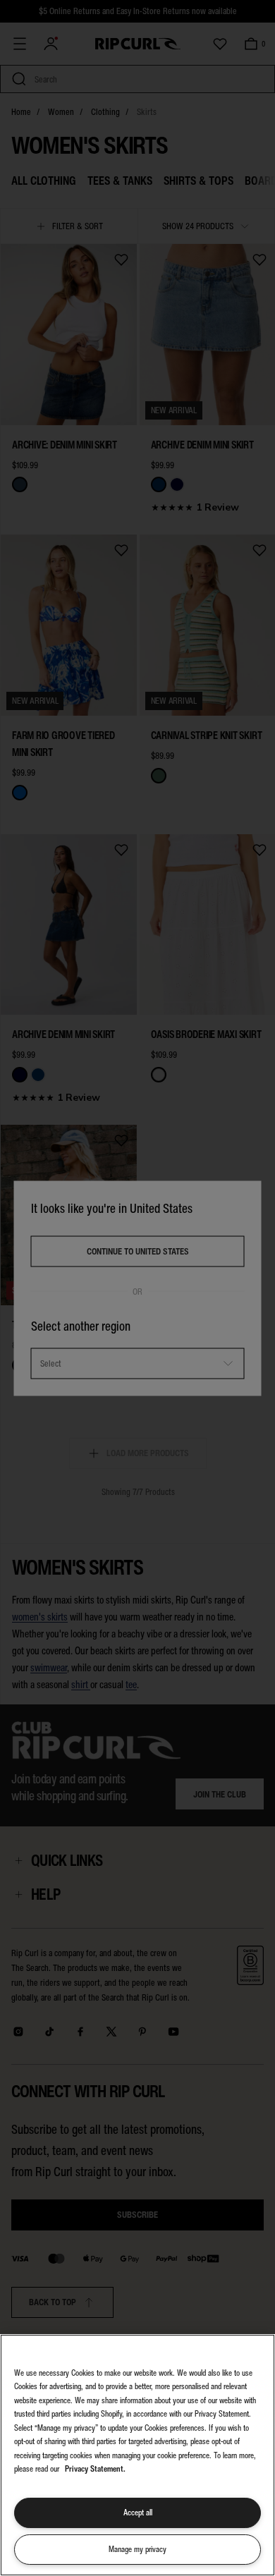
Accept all (138, 2513)
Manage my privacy (137, 2549)
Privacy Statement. (95, 2469)
